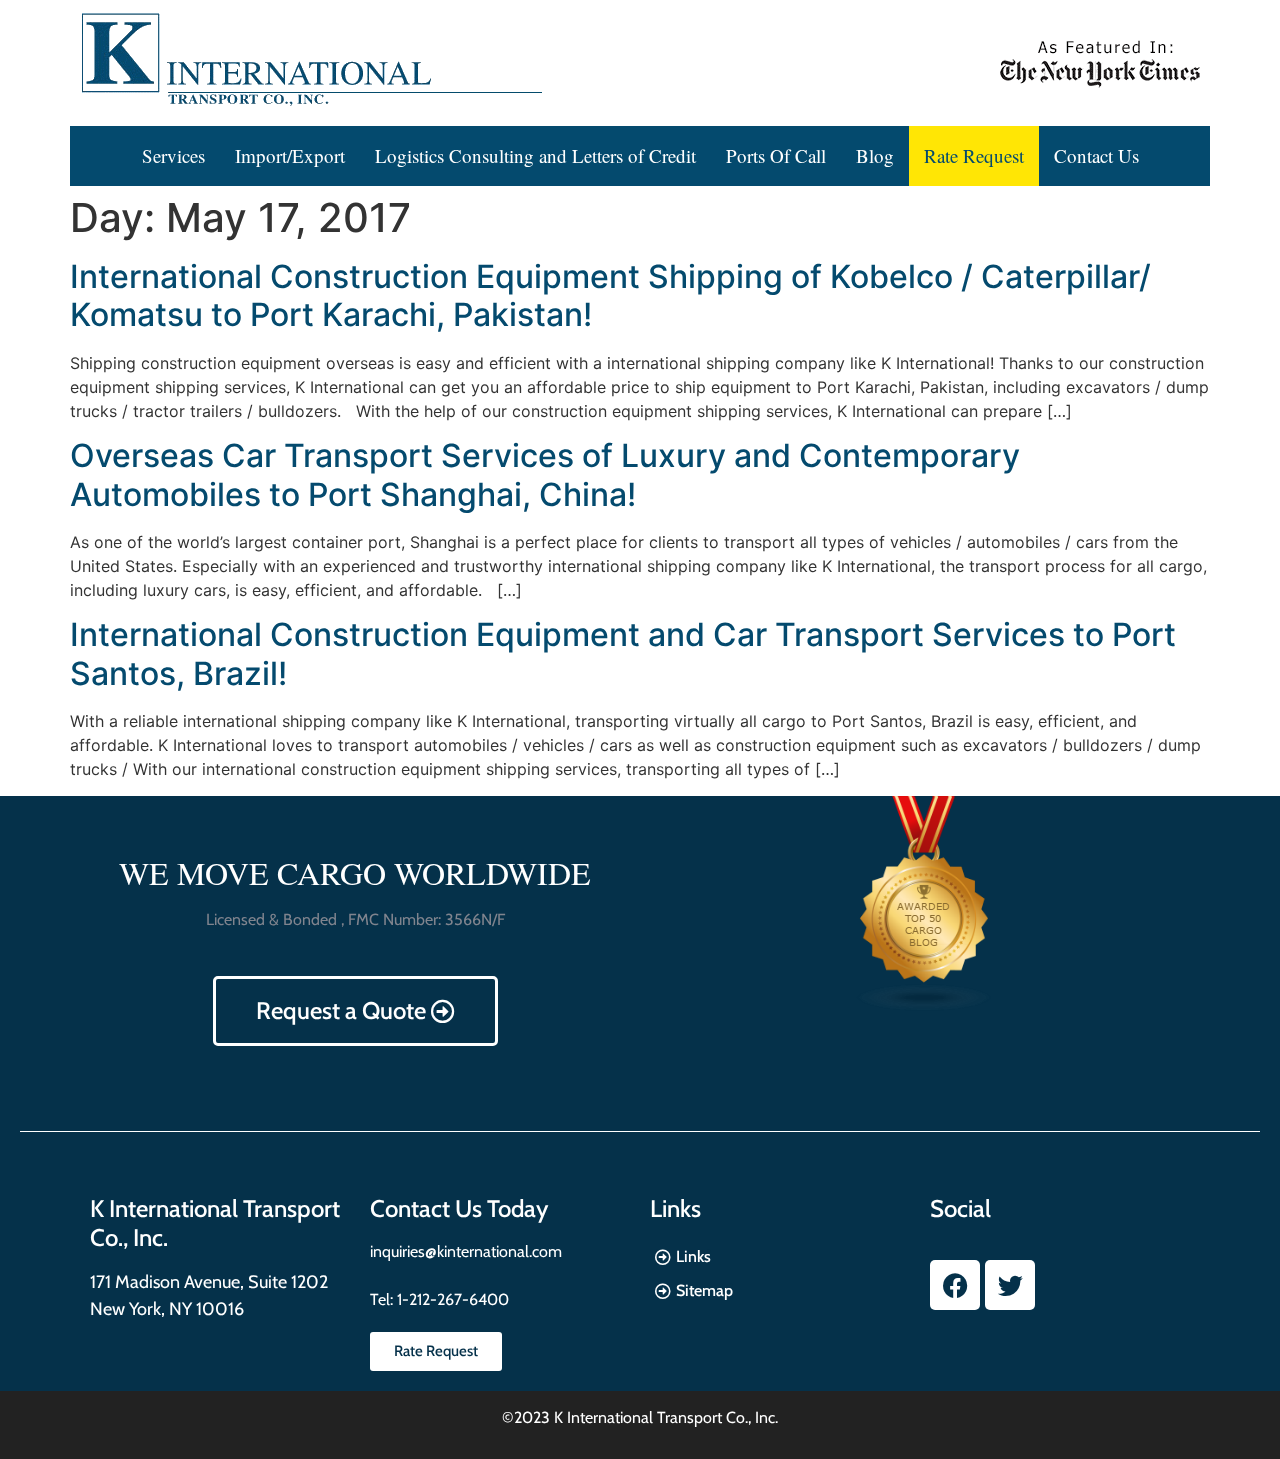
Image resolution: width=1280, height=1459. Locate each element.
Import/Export (290, 155)
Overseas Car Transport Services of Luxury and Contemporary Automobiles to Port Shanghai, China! (545, 474)
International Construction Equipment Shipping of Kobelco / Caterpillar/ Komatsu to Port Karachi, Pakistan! (610, 295)
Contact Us (1096, 155)
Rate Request (974, 155)
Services (173, 155)
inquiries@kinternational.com (466, 1251)
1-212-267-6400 (451, 1299)
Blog (875, 155)
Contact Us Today (459, 1208)
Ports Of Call (776, 155)
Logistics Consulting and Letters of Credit (535, 155)
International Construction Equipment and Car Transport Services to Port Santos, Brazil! (623, 653)
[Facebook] (955, 1285)
